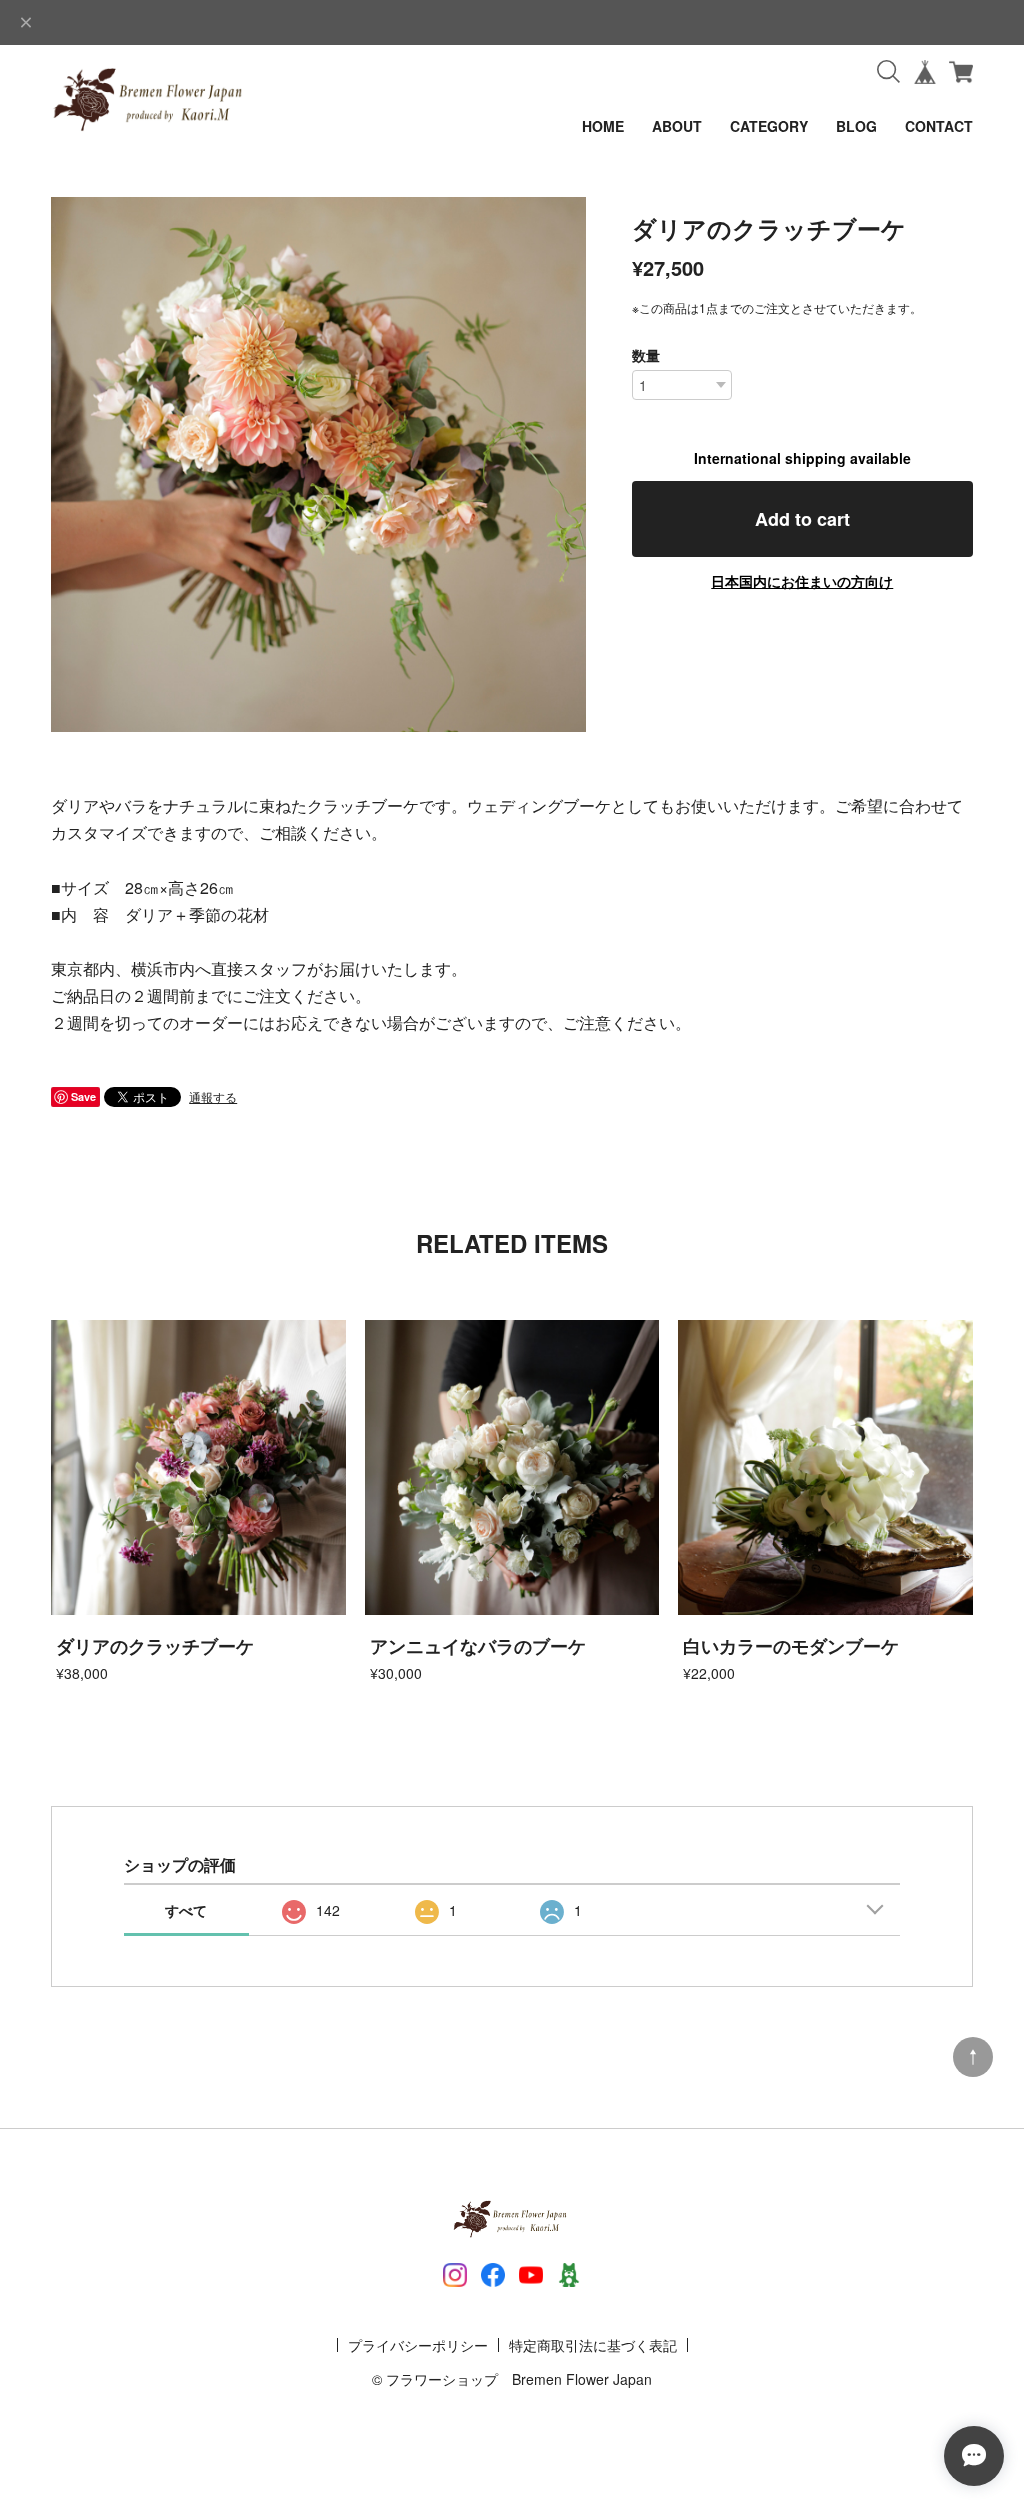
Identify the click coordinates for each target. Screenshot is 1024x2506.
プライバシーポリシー (418, 2345)
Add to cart (802, 519)
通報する (213, 1096)
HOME (603, 126)
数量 (646, 355)
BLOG (856, 126)
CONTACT (939, 126)
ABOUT (677, 126)
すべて (186, 1910)
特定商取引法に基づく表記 (593, 2345)
